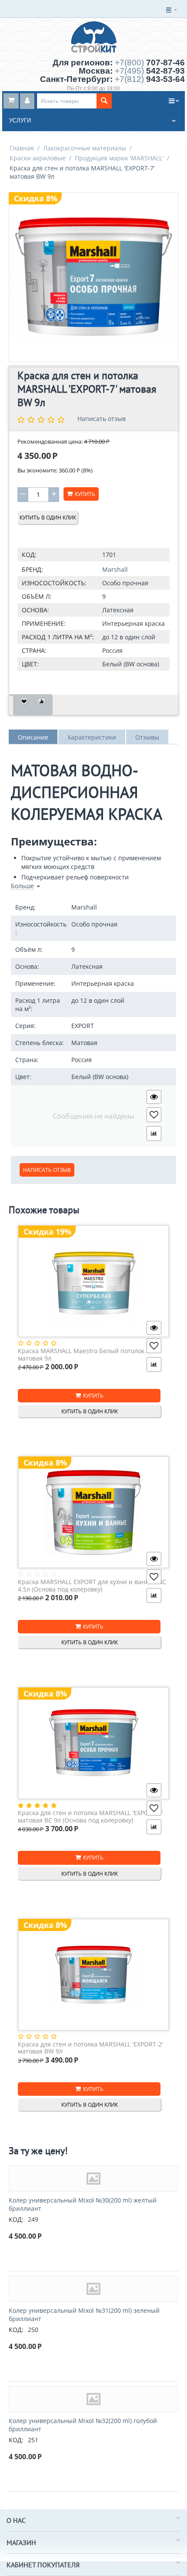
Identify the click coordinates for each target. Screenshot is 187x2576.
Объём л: (37, 596)
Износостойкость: (54, 583)
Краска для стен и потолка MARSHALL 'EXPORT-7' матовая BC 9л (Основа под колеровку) (90, 1817)
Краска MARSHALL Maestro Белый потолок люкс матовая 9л (89, 1355)
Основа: (35, 610)
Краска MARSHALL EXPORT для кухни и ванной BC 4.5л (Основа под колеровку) (92, 1586)
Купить (85, 494)
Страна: (34, 650)
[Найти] (104, 101)
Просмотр (154, 1097)
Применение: (44, 623)
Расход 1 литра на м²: (58, 637)
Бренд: (32, 569)
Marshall (115, 569)
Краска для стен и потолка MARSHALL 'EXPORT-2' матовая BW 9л (90, 2048)
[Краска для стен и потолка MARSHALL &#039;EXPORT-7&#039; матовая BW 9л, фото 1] (93, 277)
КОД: (29, 555)
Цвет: (30, 664)
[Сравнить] (42, 705)
